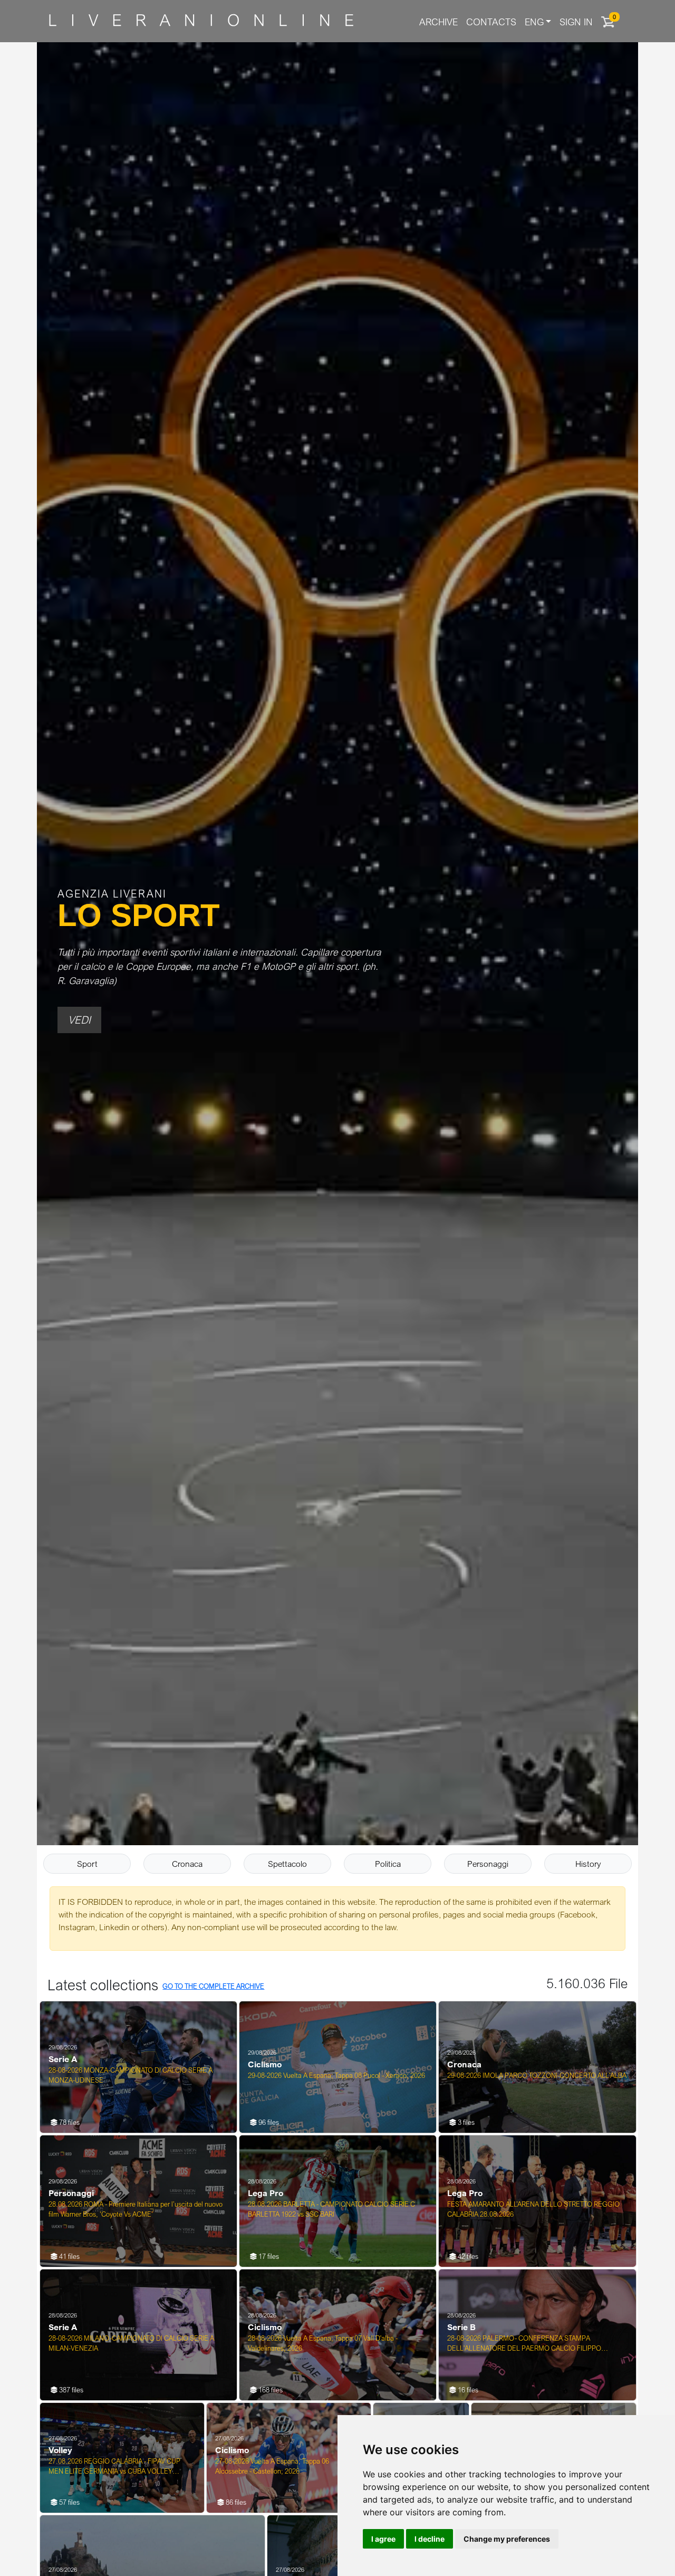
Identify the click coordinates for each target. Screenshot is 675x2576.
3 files (465, 2122)
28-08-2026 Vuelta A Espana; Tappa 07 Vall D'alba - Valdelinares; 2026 (323, 2343)
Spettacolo (287, 1864)
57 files (69, 2502)
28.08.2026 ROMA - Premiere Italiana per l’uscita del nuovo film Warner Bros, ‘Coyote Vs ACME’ (136, 2209)
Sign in (576, 22)
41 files (69, 2256)
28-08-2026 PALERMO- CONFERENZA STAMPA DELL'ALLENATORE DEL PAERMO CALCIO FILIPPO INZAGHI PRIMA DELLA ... (524, 2344)
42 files (467, 2256)
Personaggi (488, 1864)
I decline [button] (430, 2539)
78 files (69, 2122)
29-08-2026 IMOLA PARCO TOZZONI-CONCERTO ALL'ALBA (537, 2075)
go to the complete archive (213, 1986)
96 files (268, 2122)
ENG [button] (534, 22)
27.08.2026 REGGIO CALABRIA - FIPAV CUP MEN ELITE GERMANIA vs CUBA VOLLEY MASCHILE (114, 2467)
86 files (235, 2502)
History (588, 1864)
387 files (70, 2390)
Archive (438, 22)
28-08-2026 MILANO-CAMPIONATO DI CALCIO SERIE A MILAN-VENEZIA (131, 2343)
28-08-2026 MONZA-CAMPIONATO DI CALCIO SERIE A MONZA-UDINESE (131, 2075)
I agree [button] (383, 2539)
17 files (268, 2256)
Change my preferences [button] (507, 2539)
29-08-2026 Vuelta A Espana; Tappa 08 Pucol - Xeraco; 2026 (336, 2075)
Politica (388, 1864)
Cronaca (187, 1864)
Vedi (79, 1020)
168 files (270, 2390)
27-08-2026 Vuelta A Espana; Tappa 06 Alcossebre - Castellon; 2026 (272, 2466)
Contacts (491, 22)
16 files (467, 2390)
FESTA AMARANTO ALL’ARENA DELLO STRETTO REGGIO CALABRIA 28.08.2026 (533, 2209)
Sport (87, 1864)
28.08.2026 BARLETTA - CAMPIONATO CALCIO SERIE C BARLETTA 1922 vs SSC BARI (331, 2209)
